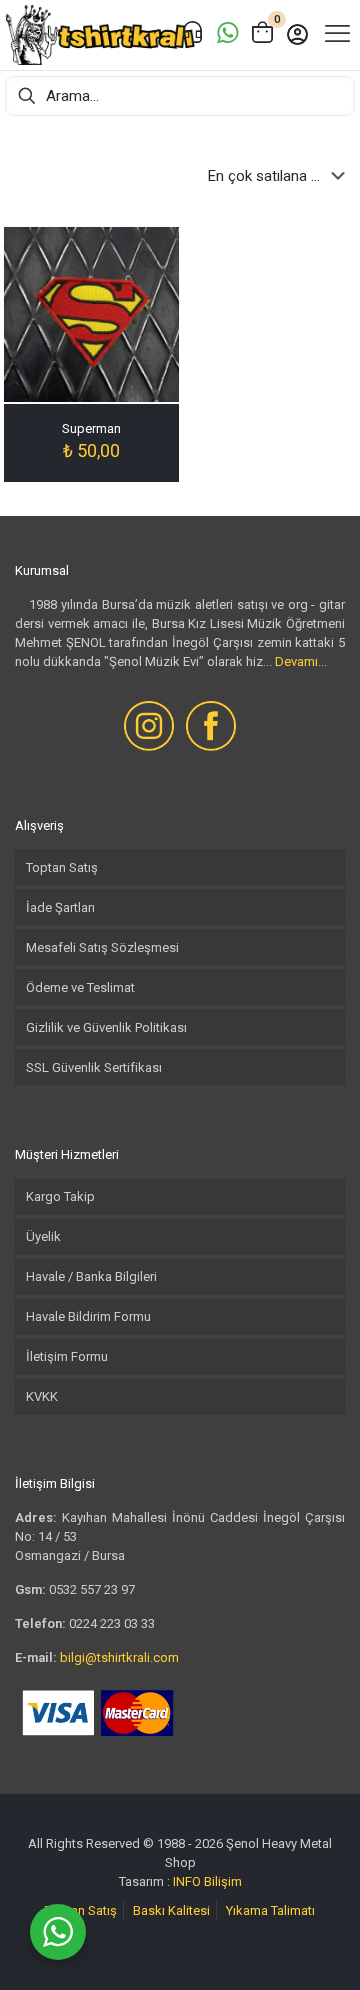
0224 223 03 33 (112, 1623)
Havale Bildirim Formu (88, 1316)
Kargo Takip (60, 1196)
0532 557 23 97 (92, 1589)
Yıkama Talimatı (270, 1910)
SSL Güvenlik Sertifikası (94, 1067)
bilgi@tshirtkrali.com (119, 1657)
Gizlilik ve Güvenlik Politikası (106, 1027)
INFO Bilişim (207, 1881)
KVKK (42, 1396)
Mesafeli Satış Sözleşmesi (102, 947)
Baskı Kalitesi (171, 1910)
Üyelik (43, 1236)
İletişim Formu (67, 1356)
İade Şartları (60, 907)
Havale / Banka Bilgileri (91, 1276)
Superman (91, 428)
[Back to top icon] (319, 1949)
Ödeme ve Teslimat (80, 987)
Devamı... (301, 661)
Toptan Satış (62, 867)
